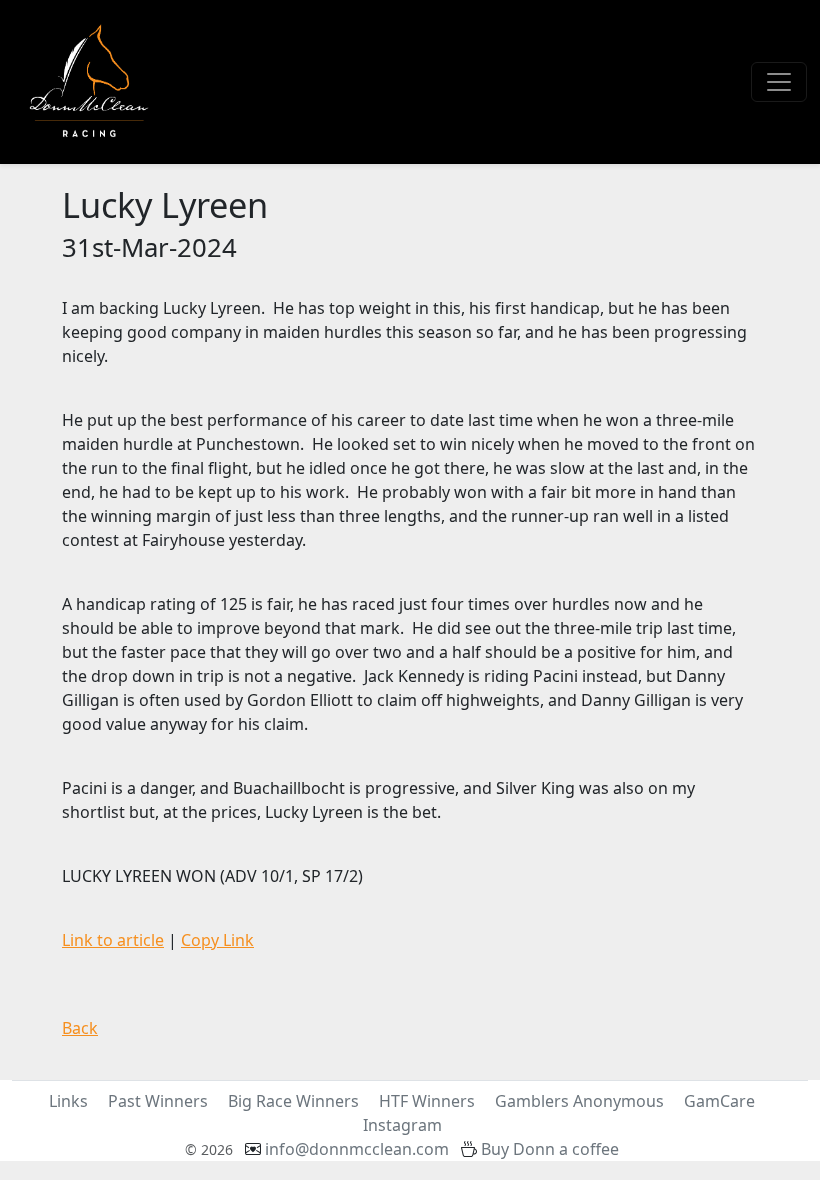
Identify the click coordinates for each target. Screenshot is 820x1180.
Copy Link (217, 940)
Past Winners (158, 1101)
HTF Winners (427, 1101)
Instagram (402, 1125)
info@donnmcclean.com (357, 1149)
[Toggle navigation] (779, 82)
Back (80, 1028)
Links (68, 1101)
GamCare (719, 1101)
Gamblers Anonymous (579, 1101)
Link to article (113, 940)
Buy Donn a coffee (550, 1149)
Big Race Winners (293, 1101)
